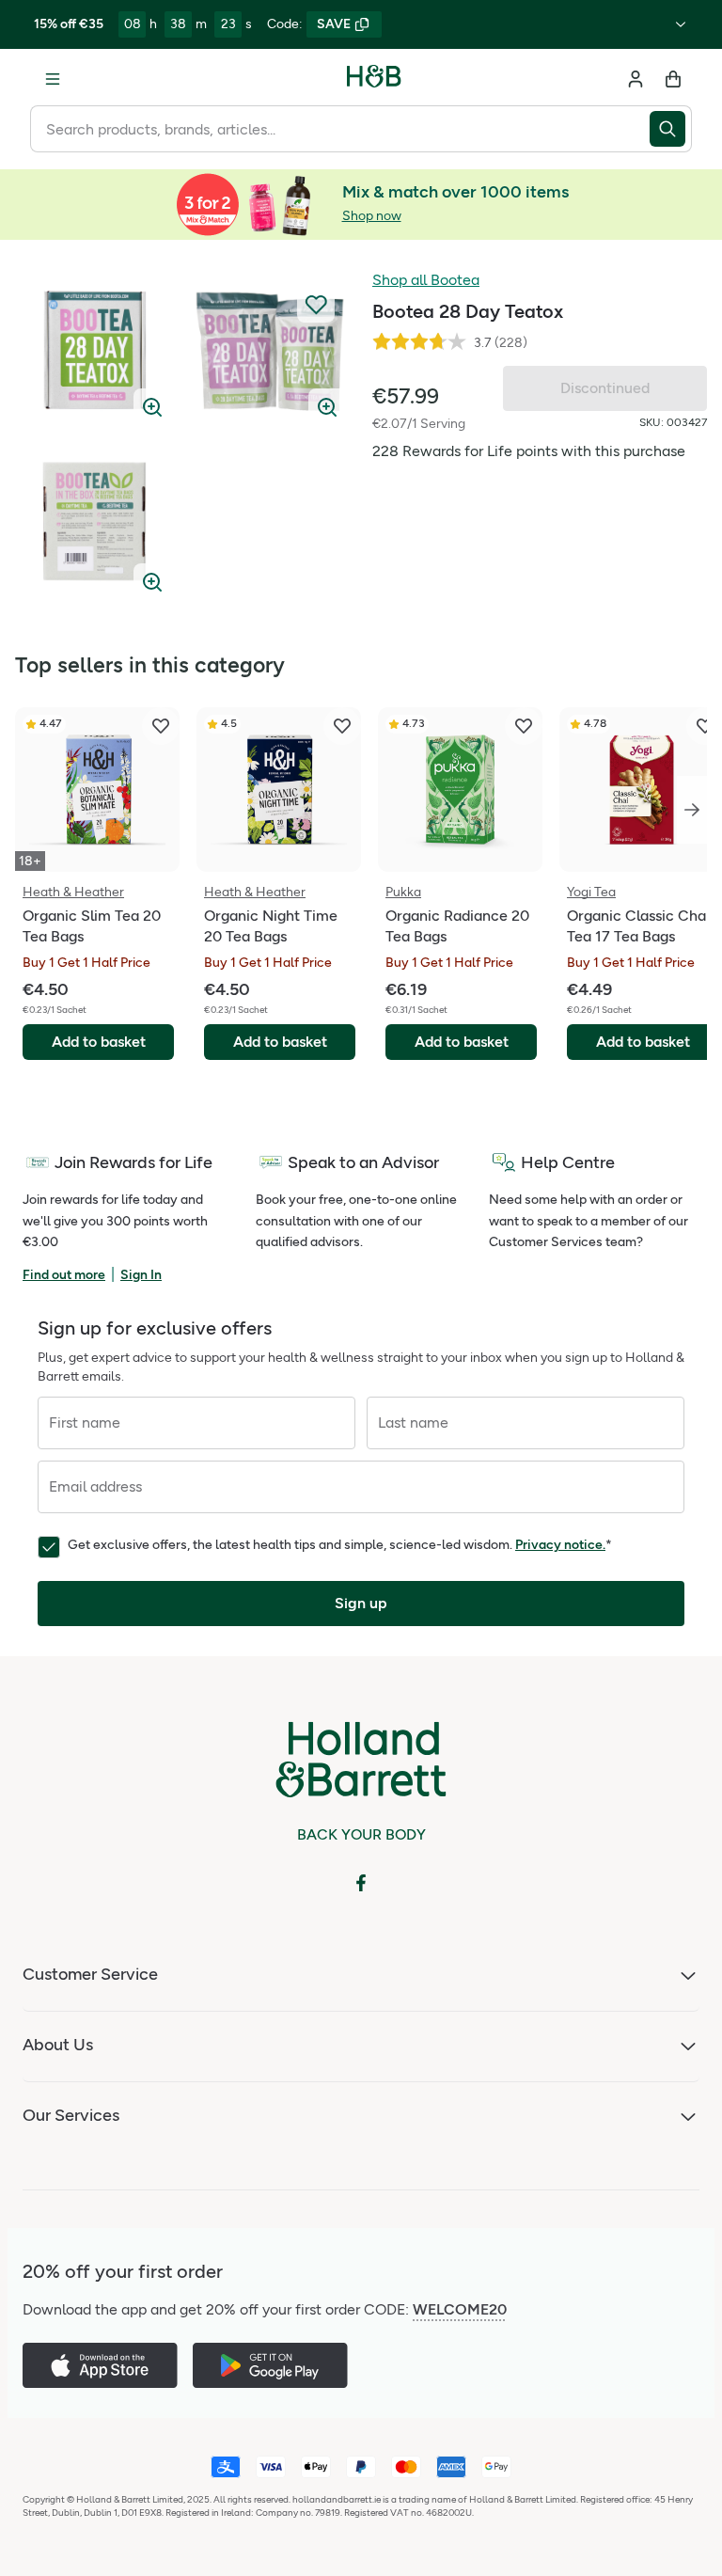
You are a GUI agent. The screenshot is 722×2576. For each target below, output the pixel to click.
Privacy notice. (560, 1545)
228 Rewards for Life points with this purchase (529, 451)
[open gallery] (95, 350)
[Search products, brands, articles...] (671, 129)
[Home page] (374, 79)
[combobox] (340, 129)
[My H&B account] (636, 79)
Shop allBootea (426, 280)
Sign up (361, 1603)
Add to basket (99, 1042)
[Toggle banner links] (681, 24)
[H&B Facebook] (361, 1883)
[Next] (692, 810)
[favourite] (161, 726)
